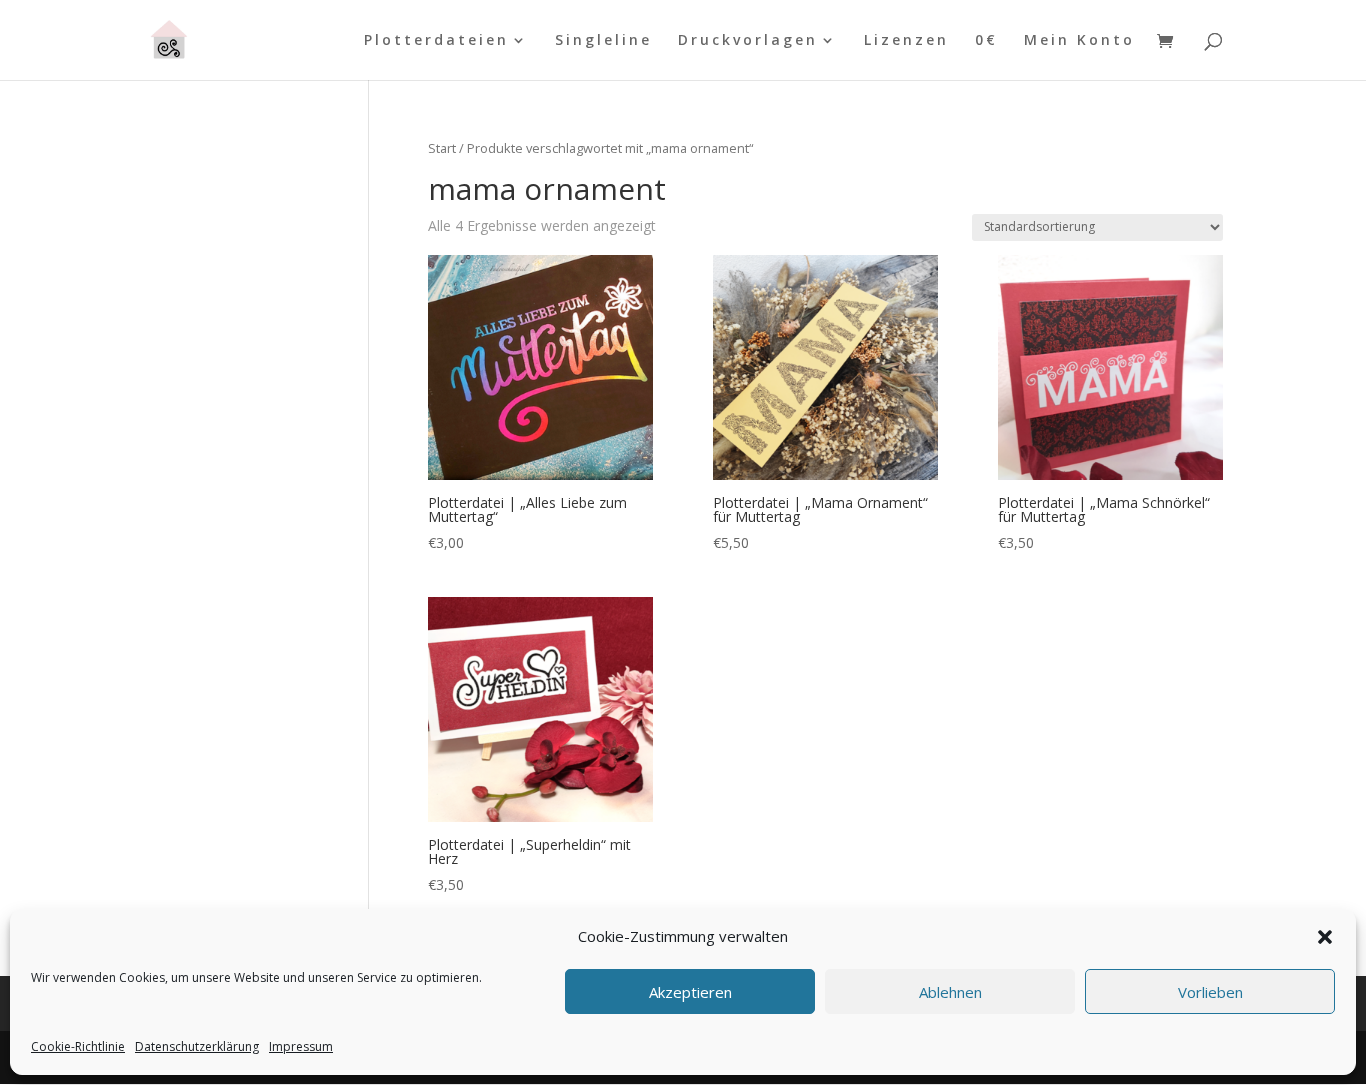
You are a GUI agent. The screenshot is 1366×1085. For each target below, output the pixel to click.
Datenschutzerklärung (197, 1046)
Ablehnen (950, 992)
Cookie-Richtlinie (78, 1046)
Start (442, 148)
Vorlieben (1210, 992)
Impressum (301, 1046)
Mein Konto (1079, 41)
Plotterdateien (436, 41)
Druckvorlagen (748, 41)
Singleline (603, 41)
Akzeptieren (690, 992)
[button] (1325, 937)
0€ (986, 41)
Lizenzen (906, 41)
